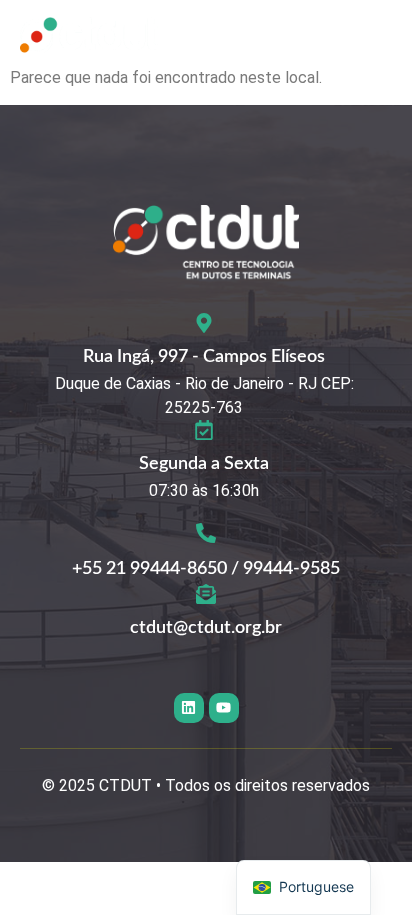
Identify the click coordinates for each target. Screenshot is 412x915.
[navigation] (303, 887)
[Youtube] (224, 708)
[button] (372, 39)
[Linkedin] (189, 708)
